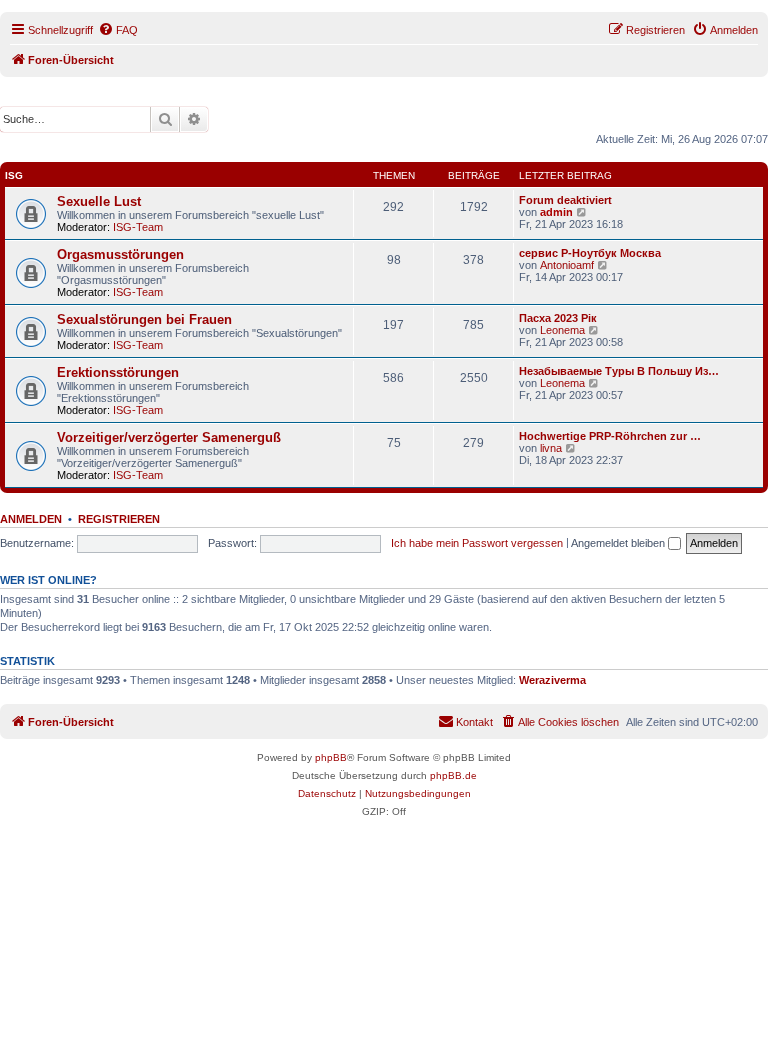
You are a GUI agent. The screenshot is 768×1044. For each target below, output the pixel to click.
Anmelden (31, 519)
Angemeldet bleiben (619, 543)
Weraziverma (552, 680)
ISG (14, 175)
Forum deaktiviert (565, 200)
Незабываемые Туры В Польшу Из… (619, 371)
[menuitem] (118, 30)
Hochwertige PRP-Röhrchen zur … (610, 436)
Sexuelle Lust (99, 201)
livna (551, 448)
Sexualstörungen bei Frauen (144, 319)
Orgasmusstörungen (120, 254)
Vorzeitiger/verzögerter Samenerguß (169, 437)
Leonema (562, 330)
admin (556, 212)
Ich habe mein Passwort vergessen (477, 543)
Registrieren (119, 519)
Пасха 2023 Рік (558, 318)
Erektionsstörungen (118, 372)
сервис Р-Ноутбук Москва (590, 253)
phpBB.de (453, 775)
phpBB (331, 757)
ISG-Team (138, 227)
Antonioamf (567, 265)
